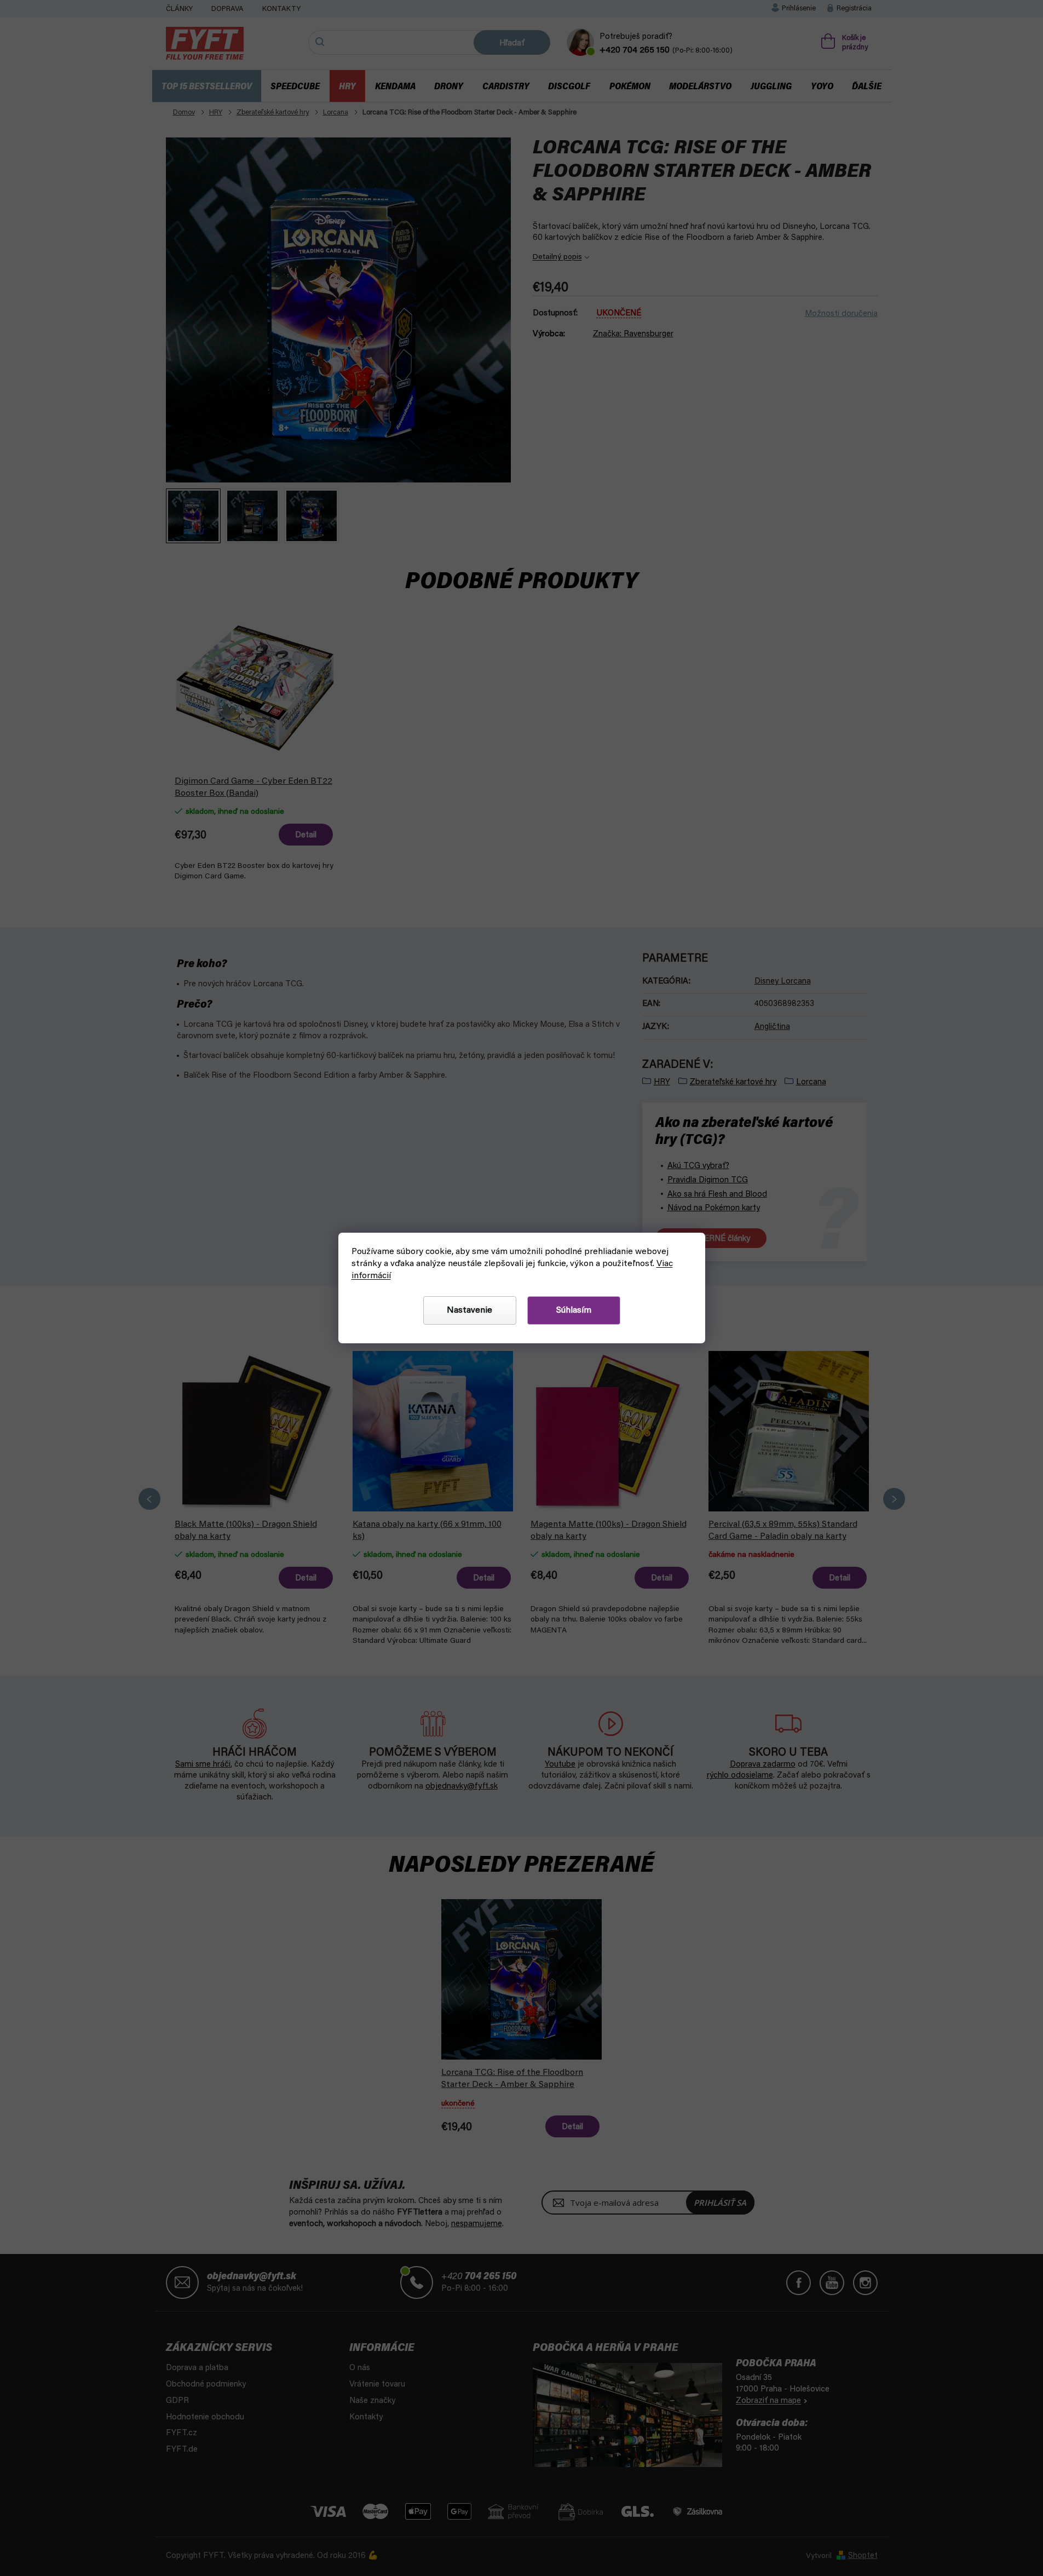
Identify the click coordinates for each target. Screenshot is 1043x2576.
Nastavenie (469, 1310)
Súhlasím (574, 1310)
